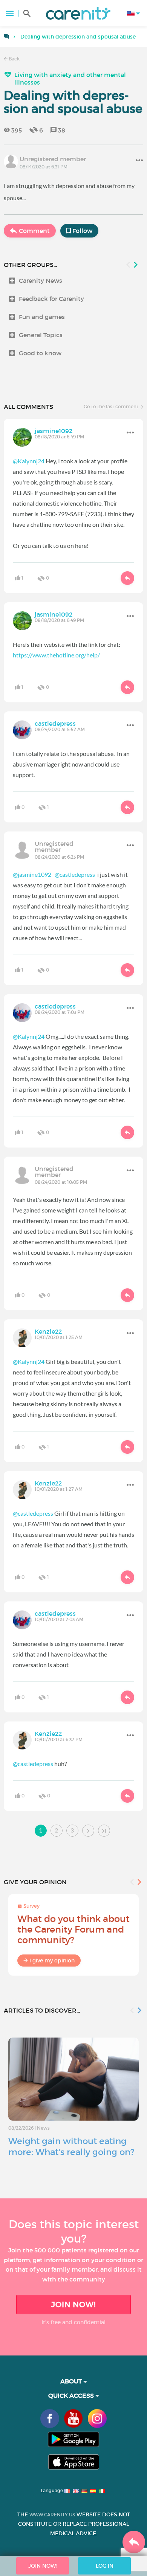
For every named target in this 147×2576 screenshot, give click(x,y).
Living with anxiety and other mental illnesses (70, 79)
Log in (105, 2566)
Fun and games (42, 317)
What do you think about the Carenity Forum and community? (73, 1929)
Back (14, 59)
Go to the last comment (112, 406)
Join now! (73, 2305)
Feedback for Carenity (51, 299)
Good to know (40, 353)
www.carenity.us (52, 2515)
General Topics (41, 335)
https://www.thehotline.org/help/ (56, 655)
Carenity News (41, 281)
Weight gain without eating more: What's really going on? (71, 2146)
